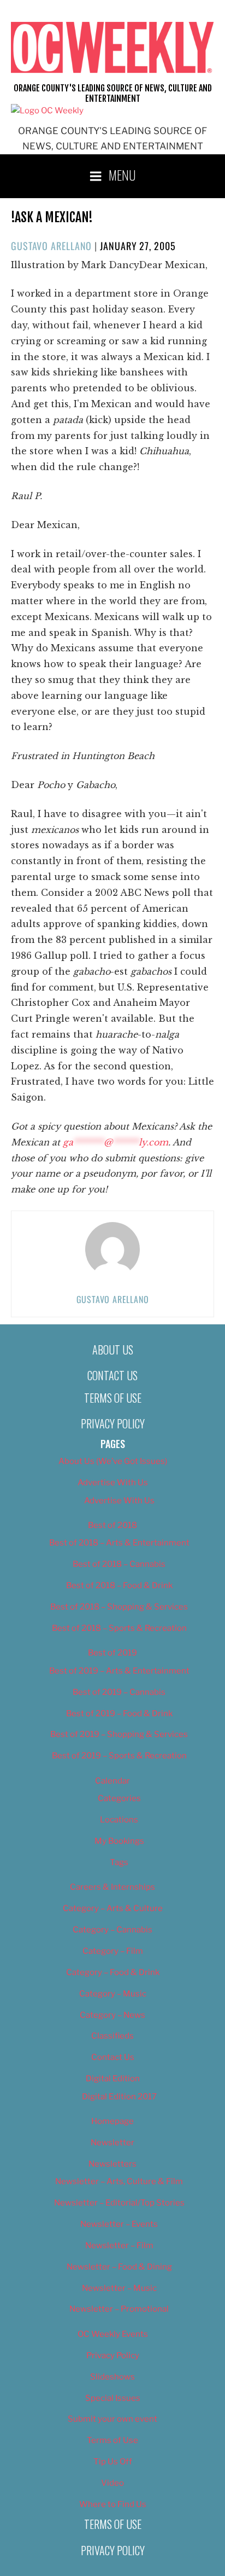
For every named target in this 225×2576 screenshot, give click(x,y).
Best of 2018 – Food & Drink (119, 1585)
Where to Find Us (113, 2504)
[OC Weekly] (47, 111)
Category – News (112, 2015)
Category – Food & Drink (113, 1972)
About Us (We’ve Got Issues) (113, 1461)
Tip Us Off (113, 2462)
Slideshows (112, 2377)
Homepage (112, 2121)
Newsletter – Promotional (119, 2309)
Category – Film (113, 1951)
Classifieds (112, 2036)
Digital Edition (113, 2079)
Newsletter (112, 2143)
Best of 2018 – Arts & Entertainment (119, 1543)
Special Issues (113, 2398)
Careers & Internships (112, 1887)
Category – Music (113, 1994)
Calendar (112, 1781)
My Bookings (119, 1841)
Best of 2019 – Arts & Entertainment (119, 1671)
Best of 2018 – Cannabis (119, 1564)
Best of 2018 (112, 1525)
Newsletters (112, 2164)
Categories (119, 1798)
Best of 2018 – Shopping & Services (119, 1607)
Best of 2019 (112, 1653)
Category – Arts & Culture (113, 1908)
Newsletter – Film (119, 2245)
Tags (119, 1862)
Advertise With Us (113, 1483)
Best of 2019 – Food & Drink (119, 1714)
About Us (113, 1350)
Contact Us (112, 1375)
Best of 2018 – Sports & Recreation (119, 1628)
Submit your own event (112, 2419)
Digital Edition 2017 (119, 2097)
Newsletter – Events (119, 2224)
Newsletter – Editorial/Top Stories (119, 2203)
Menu (122, 175)
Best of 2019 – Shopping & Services (119, 1734)
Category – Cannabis (112, 1930)
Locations (119, 1820)
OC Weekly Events (113, 2334)
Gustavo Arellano (51, 246)
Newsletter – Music (119, 2288)
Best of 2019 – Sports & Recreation (119, 1756)
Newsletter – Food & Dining (119, 2267)
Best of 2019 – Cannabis (119, 1692)
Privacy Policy (113, 1423)
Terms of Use (113, 1398)
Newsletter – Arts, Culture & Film (119, 2181)
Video (112, 2483)
